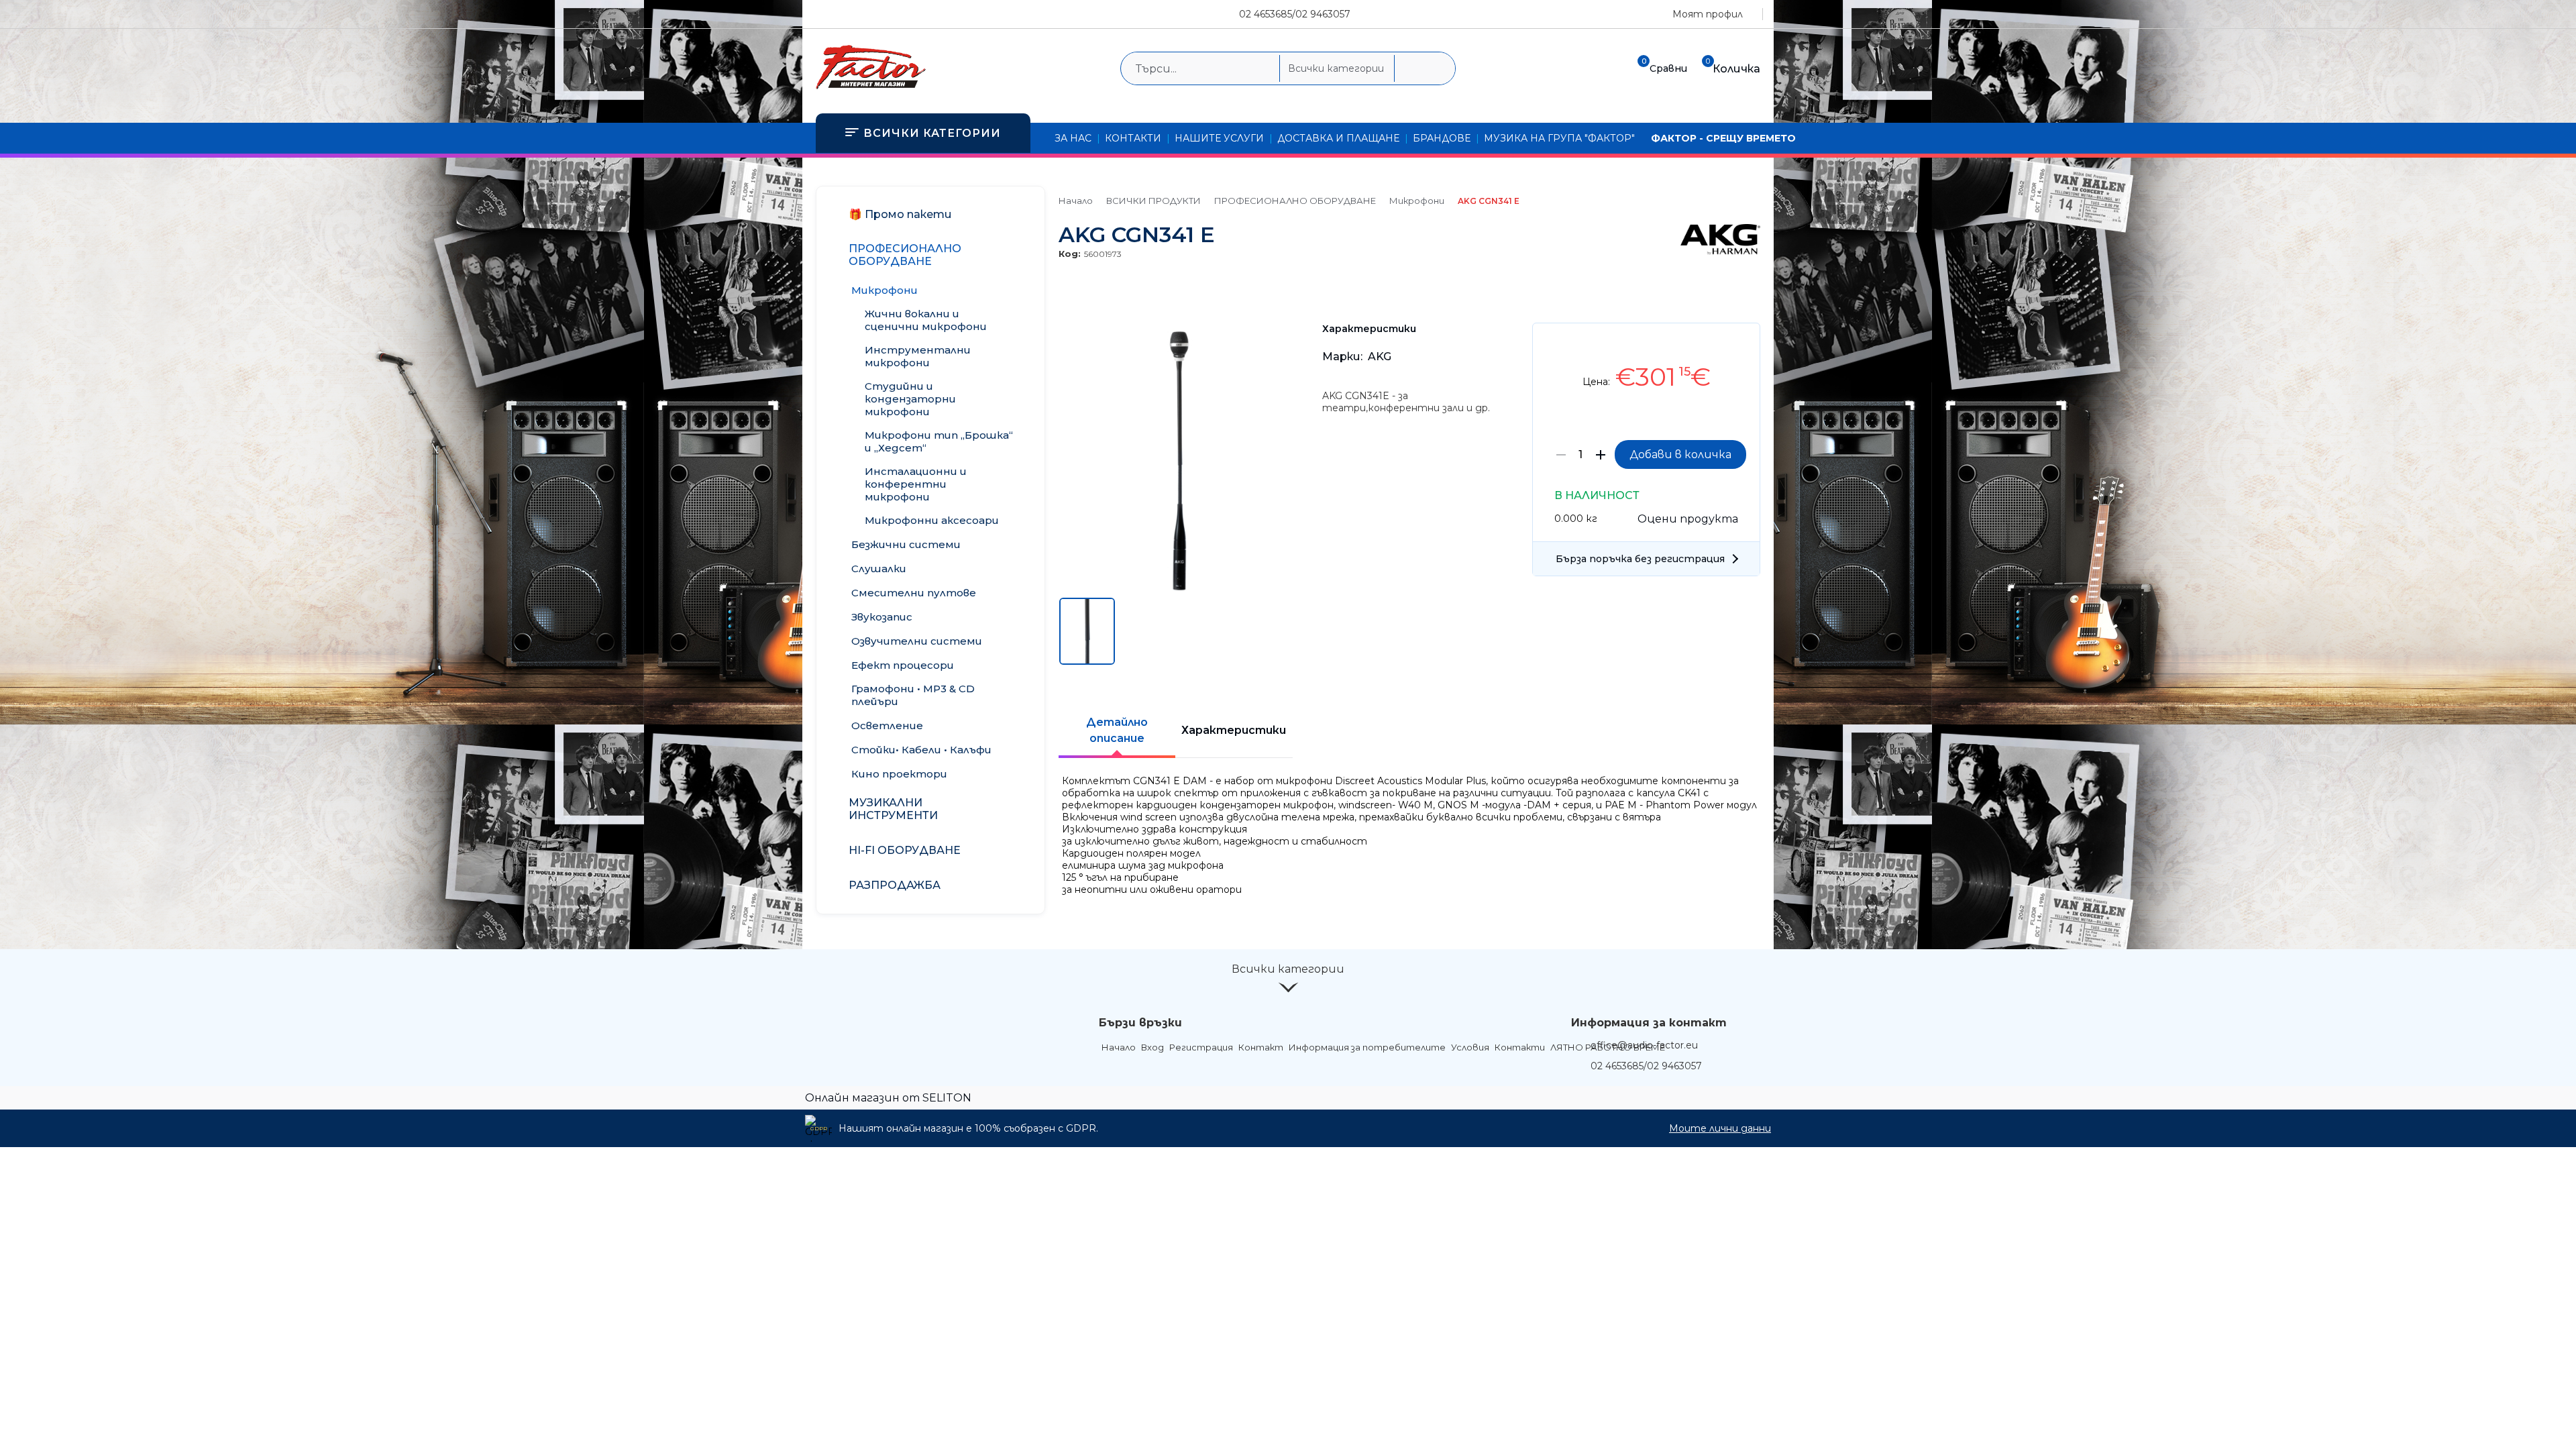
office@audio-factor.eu (1644, 1045)
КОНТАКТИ (1133, 138)
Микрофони (1417, 201)
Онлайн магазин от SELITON (888, 1098)
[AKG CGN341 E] (1180, 588)
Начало (1076, 201)
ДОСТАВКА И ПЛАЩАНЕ (1338, 138)
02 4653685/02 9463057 (1295, 14)
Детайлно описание (1117, 730)
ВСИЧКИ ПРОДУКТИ (1153, 201)
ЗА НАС (1073, 138)
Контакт (1261, 1047)
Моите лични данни (1720, 1128)
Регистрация (1201, 1047)
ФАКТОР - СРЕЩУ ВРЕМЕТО (1723, 138)
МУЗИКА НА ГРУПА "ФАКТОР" (1559, 138)
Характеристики (1234, 730)
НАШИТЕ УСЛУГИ (1219, 138)
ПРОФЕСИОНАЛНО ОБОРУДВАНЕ (1295, 201)
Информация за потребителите (1367, 1047)
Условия (1470, 1047)
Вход (1152, 1047)
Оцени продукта (1688, 519)
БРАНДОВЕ (1442, 138)
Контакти (1520, 1047)
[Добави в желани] (1743, 343)
